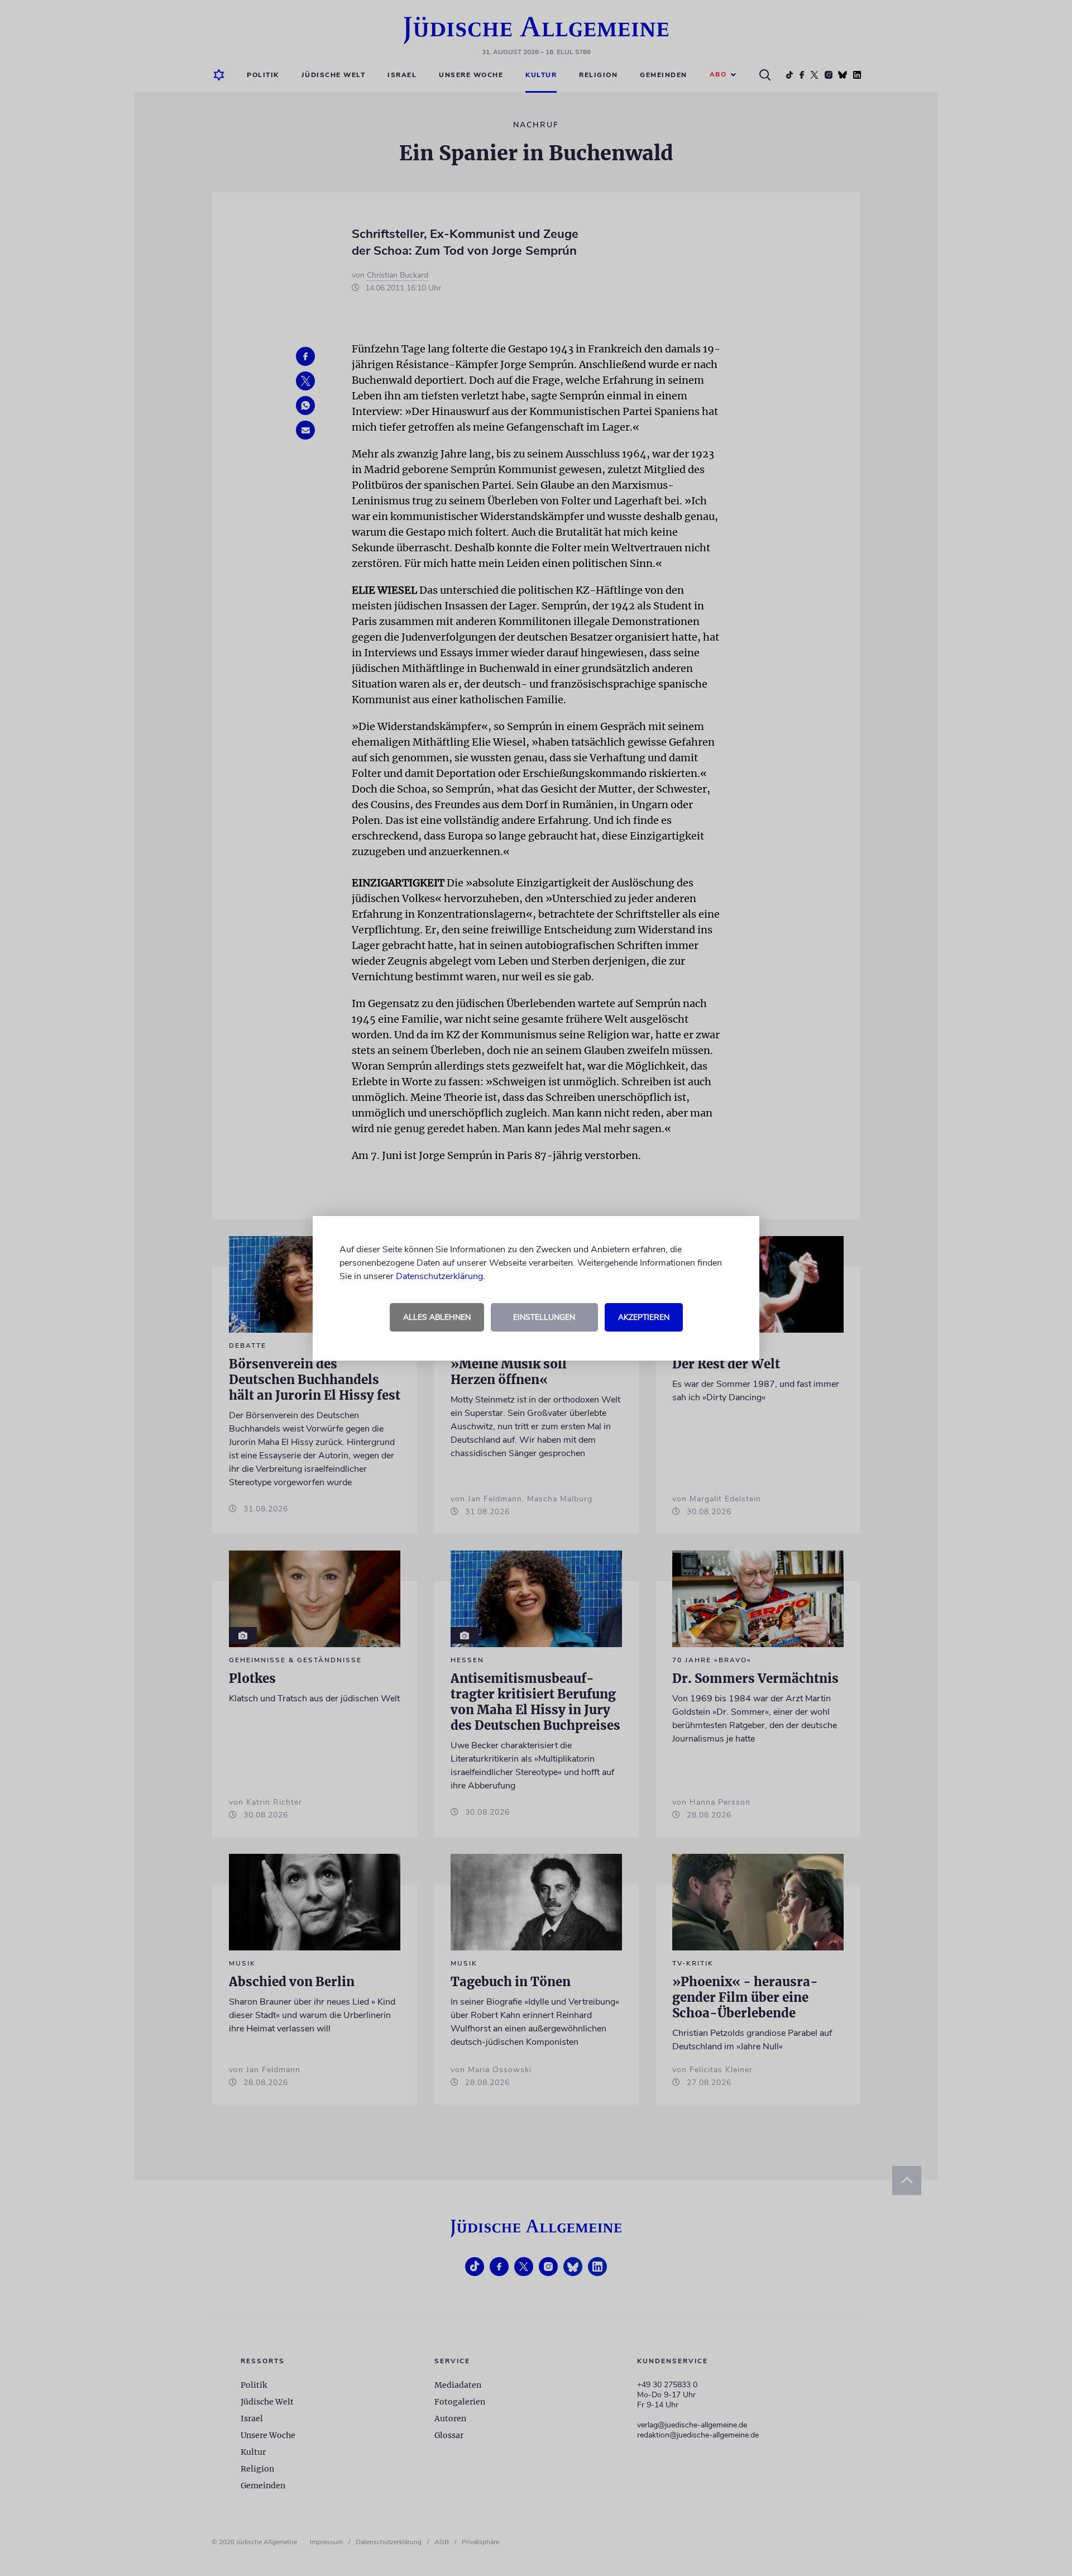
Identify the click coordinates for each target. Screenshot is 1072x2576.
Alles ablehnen (437, 1317)
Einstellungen (544, 1317)
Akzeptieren (644, 1317)
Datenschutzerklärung (439, 1276)
